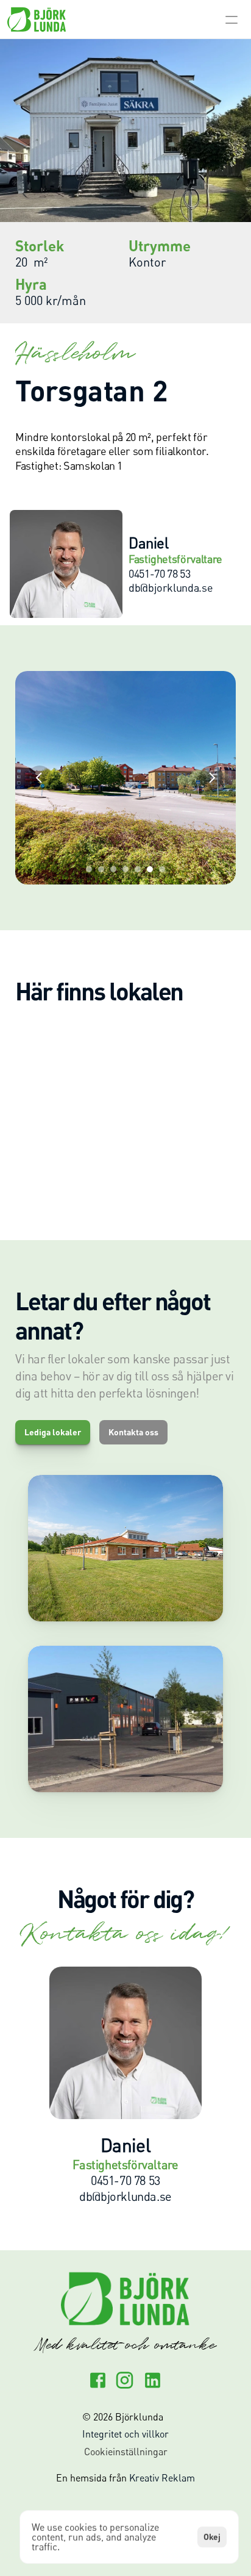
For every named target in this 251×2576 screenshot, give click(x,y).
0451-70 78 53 (125, 2180)
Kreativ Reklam (162, 2478)
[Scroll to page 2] (101, 869)
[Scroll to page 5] (138, 869)
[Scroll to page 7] (164, 869)
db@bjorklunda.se (125, 2196)
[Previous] (40, 778)
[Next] (211, 778)
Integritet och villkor (125, 2434)
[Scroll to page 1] (87, 869)
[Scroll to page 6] (150, 869)
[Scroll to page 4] (125, 869)
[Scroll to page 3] (113, 869)
